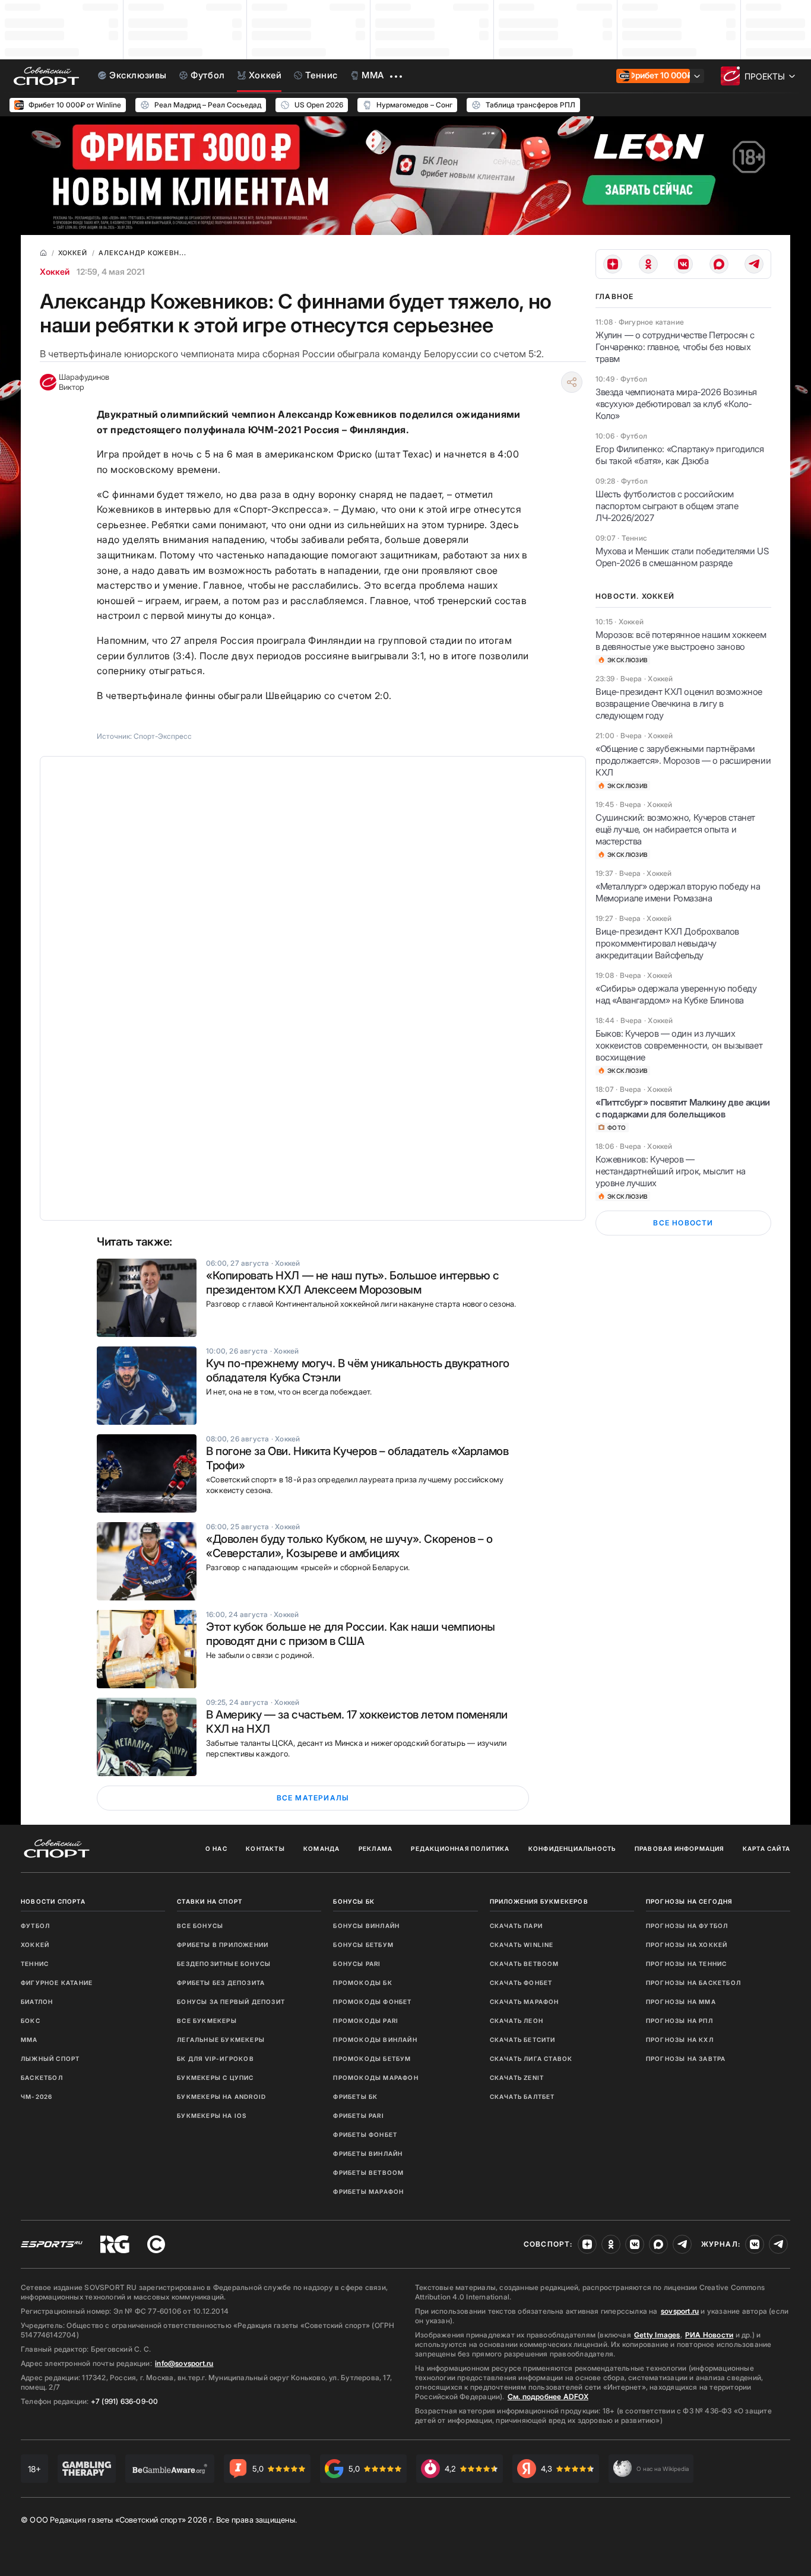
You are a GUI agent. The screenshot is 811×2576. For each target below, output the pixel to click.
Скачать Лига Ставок (531, 2059)
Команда (321, 1848)
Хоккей (55, 271)
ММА (29, 2040)
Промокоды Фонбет (372, 2002)
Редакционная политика (460, 1848)
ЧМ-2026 (37, 2097)
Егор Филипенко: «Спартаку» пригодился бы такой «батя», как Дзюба (679, 455)
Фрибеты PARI (358, 2116)
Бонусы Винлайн (366, 1926)
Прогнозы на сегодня (689, 1901)
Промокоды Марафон (376, 2078)
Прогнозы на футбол (687, 1926)
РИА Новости (709, 2335)
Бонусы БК (354, 1901)
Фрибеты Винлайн (368, 2153)
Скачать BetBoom (525, 1964)
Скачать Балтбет (522, 2097)
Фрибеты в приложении (223, 1945)
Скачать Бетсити (523, 2040)
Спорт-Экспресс (163, 736)
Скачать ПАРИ (516, 1926)
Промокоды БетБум (372, 2059)
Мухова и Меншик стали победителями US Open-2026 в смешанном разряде (682, 557)
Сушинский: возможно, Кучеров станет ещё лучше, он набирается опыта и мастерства (675, 829)
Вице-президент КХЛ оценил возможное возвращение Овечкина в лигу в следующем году (679, 703)
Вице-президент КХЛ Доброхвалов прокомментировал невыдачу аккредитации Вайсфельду (667, 943)
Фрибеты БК (355, 2097)
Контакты (265, 1848)
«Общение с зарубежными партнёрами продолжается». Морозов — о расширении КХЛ (683, 760)
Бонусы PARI (357, 1964)
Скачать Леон (517, 2021)
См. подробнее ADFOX (548, 2396)
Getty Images (657, 2335)
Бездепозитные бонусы (224, 1964)
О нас (216, 1848)
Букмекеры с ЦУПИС (215, 2078)
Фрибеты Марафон (368, 2191)
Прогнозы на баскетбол (693, 1983)
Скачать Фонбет (521, 1983)
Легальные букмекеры (221, 2040)
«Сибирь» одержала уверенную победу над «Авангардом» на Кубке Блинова (676, 994)
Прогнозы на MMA (681, 2002)
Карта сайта (766, 1848)
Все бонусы (200, 1926)
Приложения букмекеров (539, 1901)
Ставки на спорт (210, 1901)
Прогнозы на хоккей (687, 1945)
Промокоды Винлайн (375, 2040)
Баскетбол (42, 2078)
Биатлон (37, 2002)
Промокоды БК (362, 1983)
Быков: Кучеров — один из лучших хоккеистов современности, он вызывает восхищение (679, 1045)
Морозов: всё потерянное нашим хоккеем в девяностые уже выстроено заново (681, 641)
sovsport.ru (680, 2311)
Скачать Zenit (517, 2078)
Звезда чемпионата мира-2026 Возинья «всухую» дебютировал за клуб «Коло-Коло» (676, 404)
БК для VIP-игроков (216, 2059)
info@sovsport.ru (184, 2363)
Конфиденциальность (572, 1848)
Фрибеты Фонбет (365, 2135)
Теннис (35, 1964)
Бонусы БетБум (363, 1945)
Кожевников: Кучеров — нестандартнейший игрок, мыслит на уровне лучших (671, 1171)
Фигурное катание (57, 1983)
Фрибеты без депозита (221, 1983)
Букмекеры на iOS (212, 2116)
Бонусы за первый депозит (231, 2002)
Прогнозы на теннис (687, 1964)
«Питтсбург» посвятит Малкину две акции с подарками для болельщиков (683, 1108)
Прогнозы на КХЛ (680, 2040)
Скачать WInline (522, 1945)
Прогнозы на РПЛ (679, 2021)
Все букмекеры (207, 2021)
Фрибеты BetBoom (368, 2172)
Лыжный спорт (50, 2059)
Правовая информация (679, 1848)
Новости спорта (53, 1901)
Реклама (376, 1848)
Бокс (31, 2021)
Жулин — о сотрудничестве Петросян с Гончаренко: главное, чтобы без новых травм (675, 347)
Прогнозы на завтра (686, 2059)
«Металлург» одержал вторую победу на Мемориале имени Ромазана (678, 892)
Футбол (35, 1926)
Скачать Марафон (525, 2002)
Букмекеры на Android (221, 2097)
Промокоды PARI (366, 2021)
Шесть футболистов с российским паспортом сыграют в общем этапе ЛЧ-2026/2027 (667, 506)
